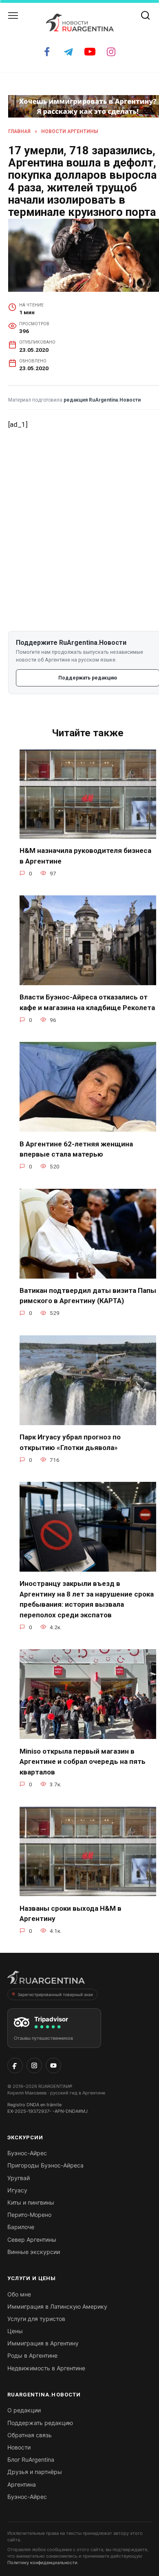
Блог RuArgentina (31, 2459)
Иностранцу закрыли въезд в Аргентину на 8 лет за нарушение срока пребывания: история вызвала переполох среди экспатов (87, 1599)
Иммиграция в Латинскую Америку (57, 2306)
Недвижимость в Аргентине (46, 2368)
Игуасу (17, 2190)
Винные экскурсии (34, 2252)
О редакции (24, 2410)
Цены (15, 2331)
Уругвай (19, 2178)
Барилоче (21, 2227)
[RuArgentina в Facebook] (15, 2065)
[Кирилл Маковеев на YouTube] (53, 2065)
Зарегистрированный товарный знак (55, 1994)
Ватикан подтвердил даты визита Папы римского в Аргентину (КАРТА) (88, 1296)
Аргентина (22, 2484)
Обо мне (19, 2294)
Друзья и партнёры (35, 2472)
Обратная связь (30, 2435)
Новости (19, 2447)
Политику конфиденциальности (42, 2563)
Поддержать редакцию (40, 2423)
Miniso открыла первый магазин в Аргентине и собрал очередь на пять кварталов (83, 1761)
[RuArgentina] (46, 1980)
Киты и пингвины (31, 2202)
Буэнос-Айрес (27, 2153)
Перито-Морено (29, 2215)
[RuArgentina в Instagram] (34, 2065)
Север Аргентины (32, 2240)
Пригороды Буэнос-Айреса (45, 2165)
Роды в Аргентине (32, 2355)
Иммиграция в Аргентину (43, 2343)
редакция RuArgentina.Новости (102, 400)
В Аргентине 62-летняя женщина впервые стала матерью (76, 1149)
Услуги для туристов (36, 2319)
